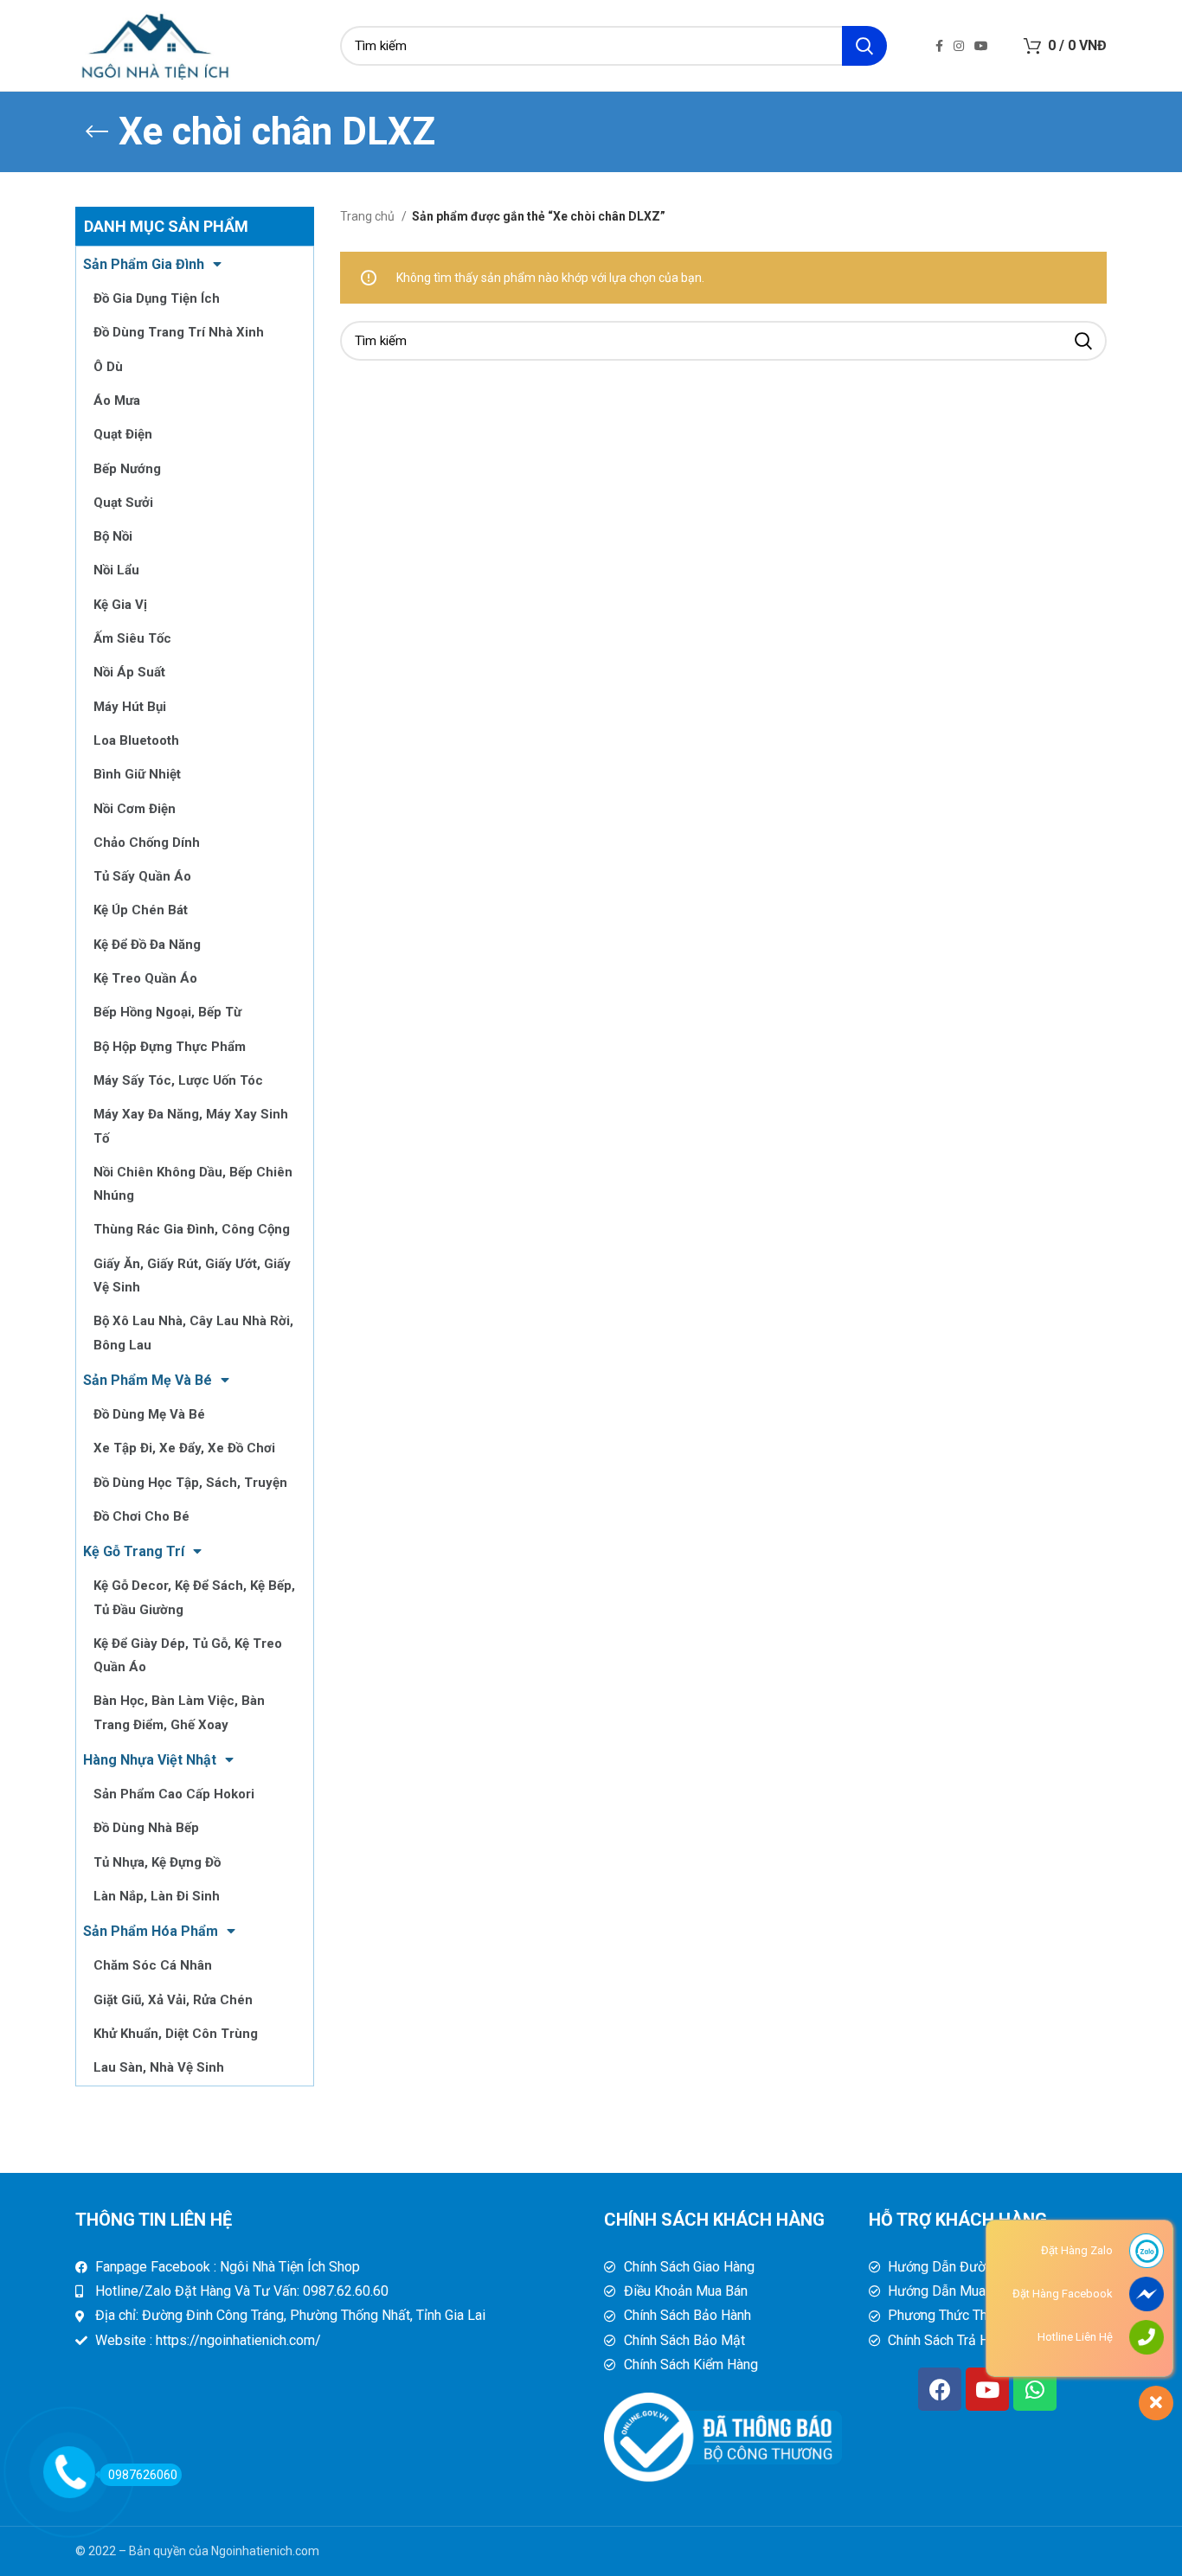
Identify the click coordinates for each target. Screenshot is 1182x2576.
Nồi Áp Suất (129, 672)
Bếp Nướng (127, 469)
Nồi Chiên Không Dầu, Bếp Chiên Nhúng (193, 1184)
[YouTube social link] (981, 46)
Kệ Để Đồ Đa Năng (147, 945)
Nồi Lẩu (116, 570)
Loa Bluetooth (136, 740)
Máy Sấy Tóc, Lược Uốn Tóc (178, 1080)
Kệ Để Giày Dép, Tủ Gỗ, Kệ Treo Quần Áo (188, 1655)
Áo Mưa (117, 400)
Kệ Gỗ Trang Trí (134, 1551)
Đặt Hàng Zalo (1077, 2250)
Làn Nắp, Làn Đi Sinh (157, 1896)
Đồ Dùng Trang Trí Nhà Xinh (179, 332)
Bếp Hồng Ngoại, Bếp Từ (167, 1012)
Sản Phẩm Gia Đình (144, 264)
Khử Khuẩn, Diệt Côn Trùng (176, 2034)
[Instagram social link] (959, 46)
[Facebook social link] (939, 46)
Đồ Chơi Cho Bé (141, 1516)
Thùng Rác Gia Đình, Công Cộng (192, 1229)
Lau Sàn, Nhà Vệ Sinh (159, 2067)
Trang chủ (369, 216)
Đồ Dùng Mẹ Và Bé (149, 1414)
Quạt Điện (123, 434)
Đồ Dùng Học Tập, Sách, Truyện (190, 1483)
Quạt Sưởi (123, 503)
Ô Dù (108, 367)
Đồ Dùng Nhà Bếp (146, 1828)
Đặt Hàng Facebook (1063, 2294)
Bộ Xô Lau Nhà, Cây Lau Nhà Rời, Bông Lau (193, 1333)
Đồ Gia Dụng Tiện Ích (157, 298)
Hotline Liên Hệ (1075, 2337)
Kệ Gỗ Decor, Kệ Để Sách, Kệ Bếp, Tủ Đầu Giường (194, 1597)
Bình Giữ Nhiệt (137, 774)
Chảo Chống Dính (147, 843)
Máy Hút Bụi (130, 707)
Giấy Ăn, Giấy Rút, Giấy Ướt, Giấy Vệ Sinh (192, 1275)
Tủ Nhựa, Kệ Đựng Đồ (157, 1862)
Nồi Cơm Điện (135, 809)
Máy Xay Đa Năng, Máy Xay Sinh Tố (191, 1126)
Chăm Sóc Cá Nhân (153, 1965)
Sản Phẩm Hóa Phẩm (151, 1931)
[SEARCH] (864, 46)
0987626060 (143, 2475)
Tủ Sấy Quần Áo (142, 876)
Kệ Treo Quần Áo (145, 978)
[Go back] (97, 131)
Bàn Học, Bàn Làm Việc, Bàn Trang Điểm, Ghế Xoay (179, 1712)
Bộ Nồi (113, 536)
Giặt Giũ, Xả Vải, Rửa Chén (173, 2000)
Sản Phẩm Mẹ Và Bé (148, 1380)
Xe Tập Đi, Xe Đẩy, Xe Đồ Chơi (184, 1448)
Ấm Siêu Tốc (132, 638)
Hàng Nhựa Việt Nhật (150, 1760)
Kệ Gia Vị (120, 605)
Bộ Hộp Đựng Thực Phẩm (170, 1047)
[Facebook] (940, 2389)
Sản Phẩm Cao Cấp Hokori (174, 1794)
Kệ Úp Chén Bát (141, 910)
